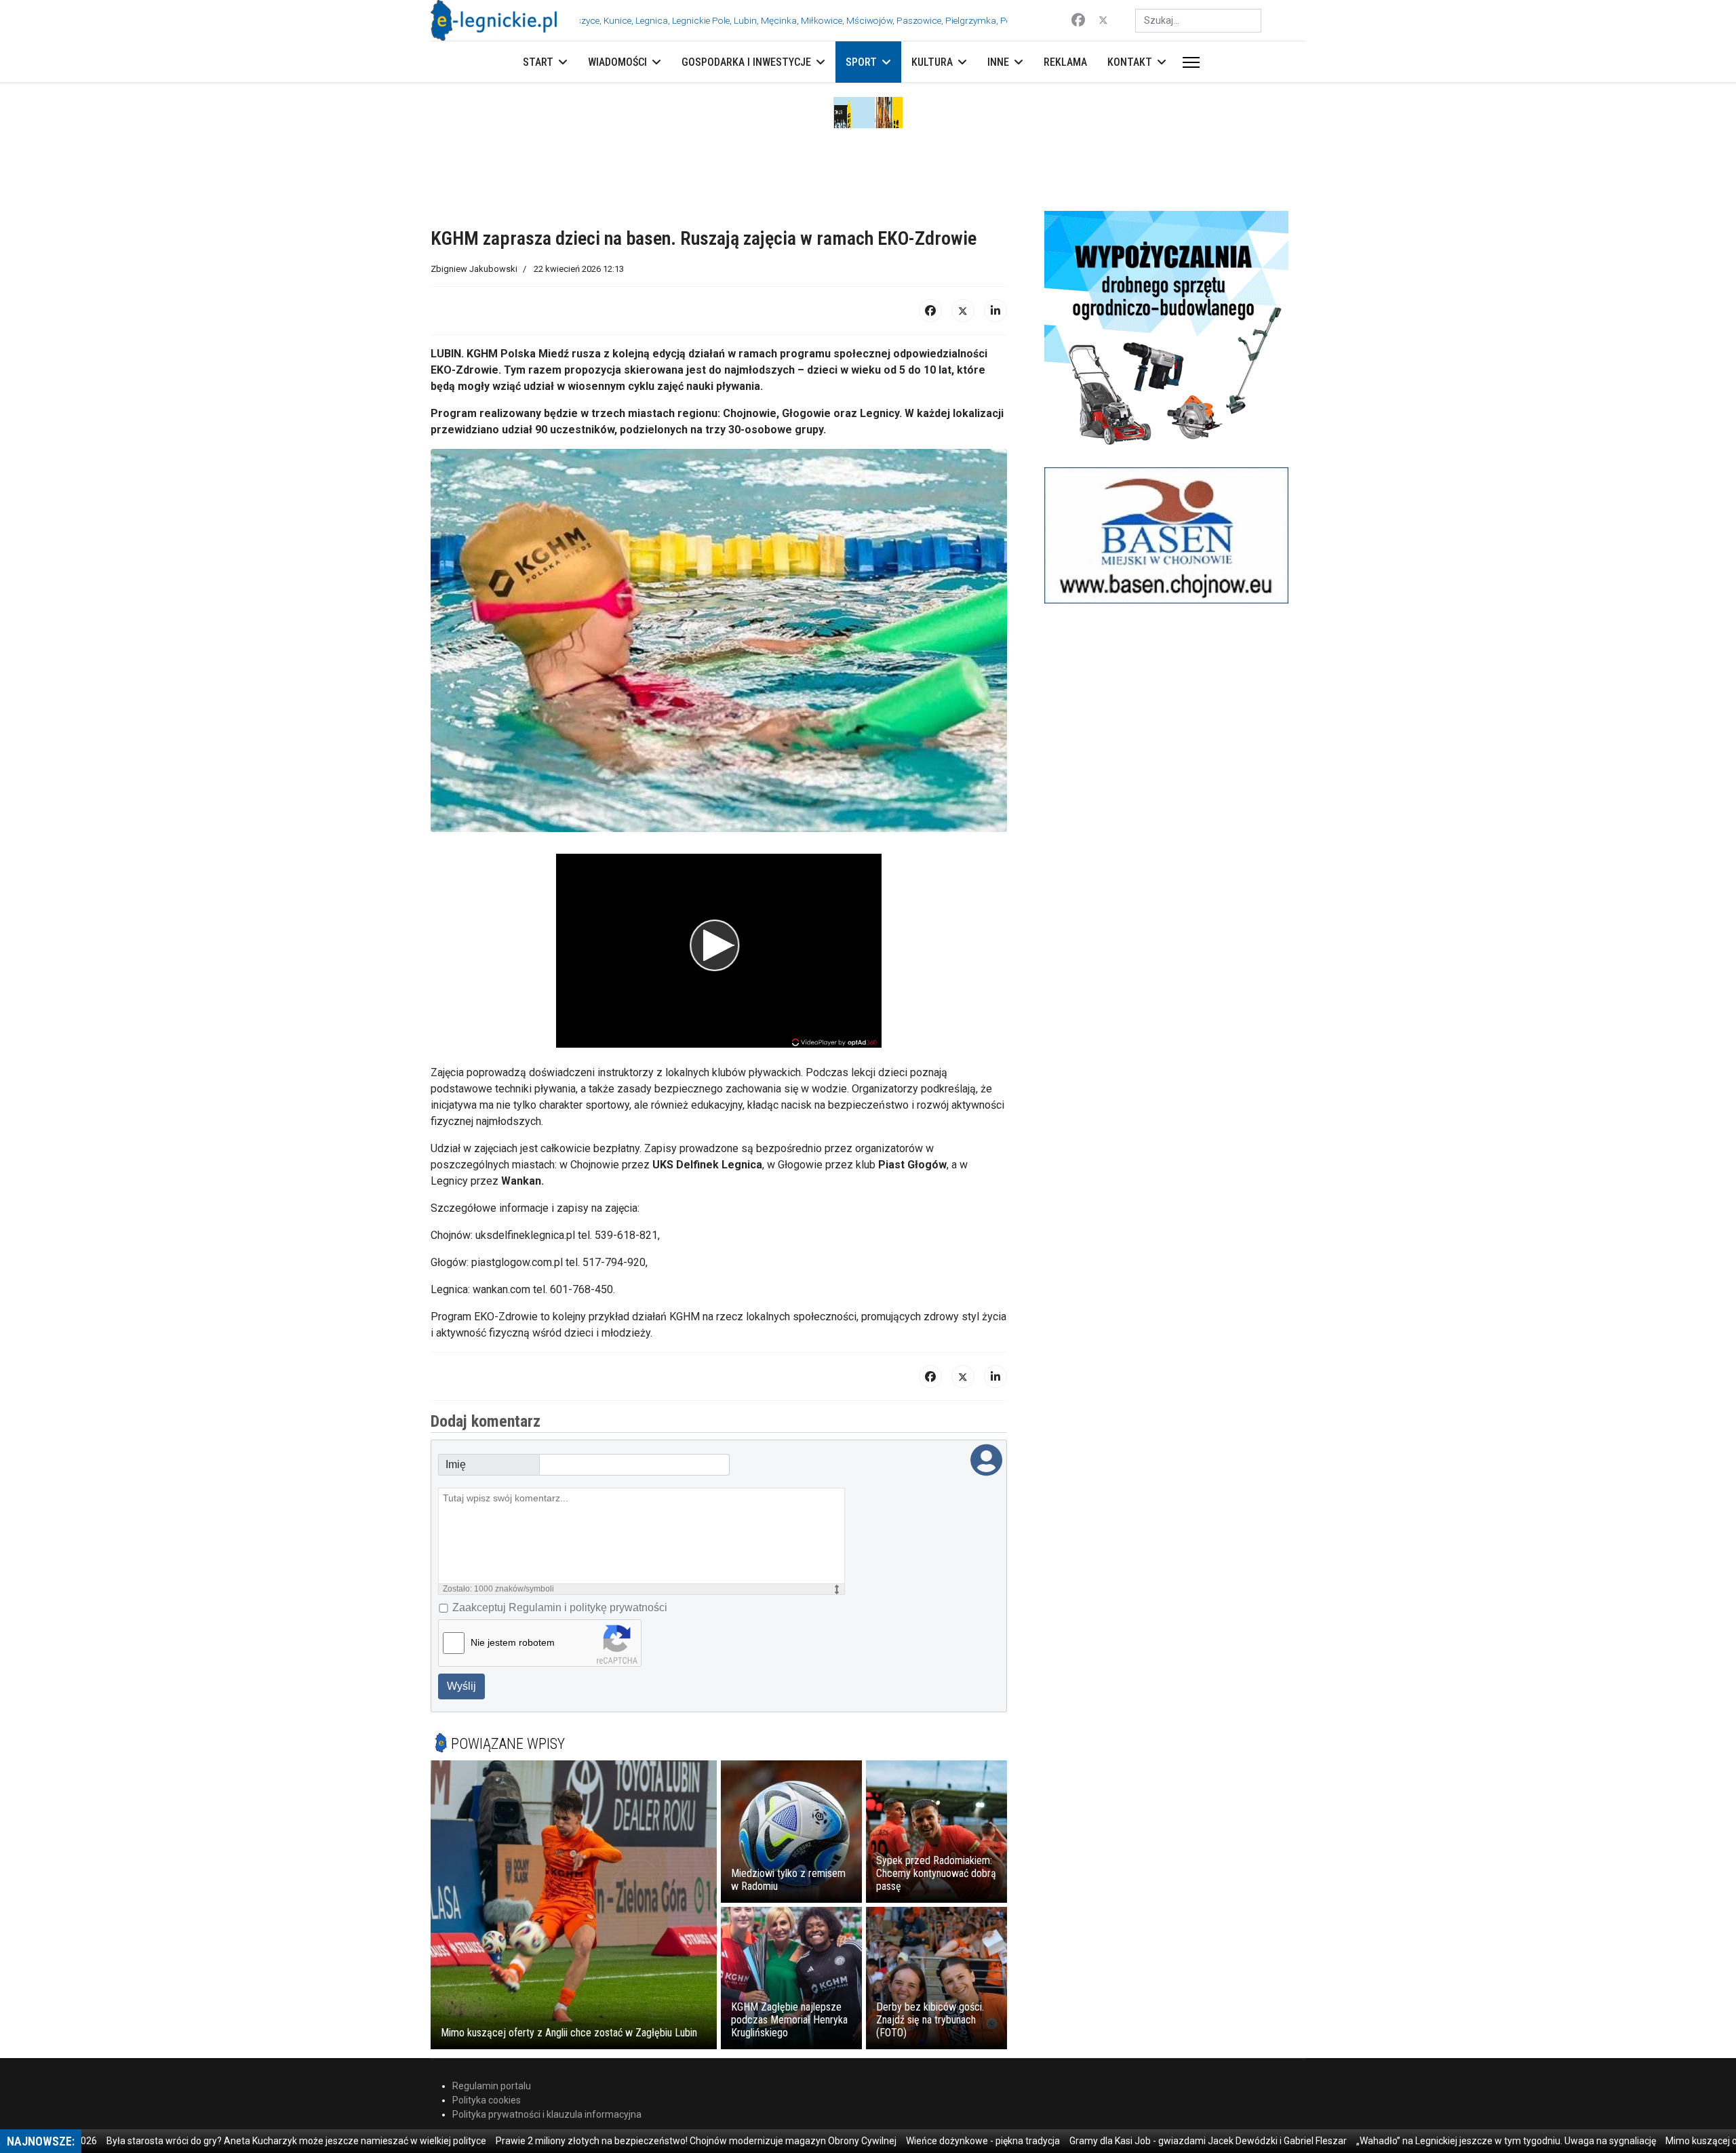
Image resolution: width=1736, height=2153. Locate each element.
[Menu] (1188, 62)
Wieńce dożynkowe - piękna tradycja (925, 2141)
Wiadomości (617, 62)
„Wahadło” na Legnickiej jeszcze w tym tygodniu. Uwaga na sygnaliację (1448, 2141)
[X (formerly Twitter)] (963, 311)
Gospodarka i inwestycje (746, 62)
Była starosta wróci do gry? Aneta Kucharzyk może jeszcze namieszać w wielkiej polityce (239, 2141)
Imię (456, 1464)
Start (538, 62)
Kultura (932, 62)
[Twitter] (1103, 20)
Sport (861, 62)
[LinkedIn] (995, 311)
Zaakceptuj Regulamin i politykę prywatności (560, 1607)
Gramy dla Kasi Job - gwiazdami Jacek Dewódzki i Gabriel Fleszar (1150, 2141)
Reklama (1065, 62)
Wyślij (461, 1686)
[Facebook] (1078, 20)
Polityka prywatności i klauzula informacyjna (547, 2114)
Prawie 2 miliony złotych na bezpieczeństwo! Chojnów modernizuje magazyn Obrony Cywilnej (638, 2141)
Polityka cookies (487, 2100)
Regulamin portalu (492, 2086)
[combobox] (1198, 21)
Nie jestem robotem (513, 1642)
